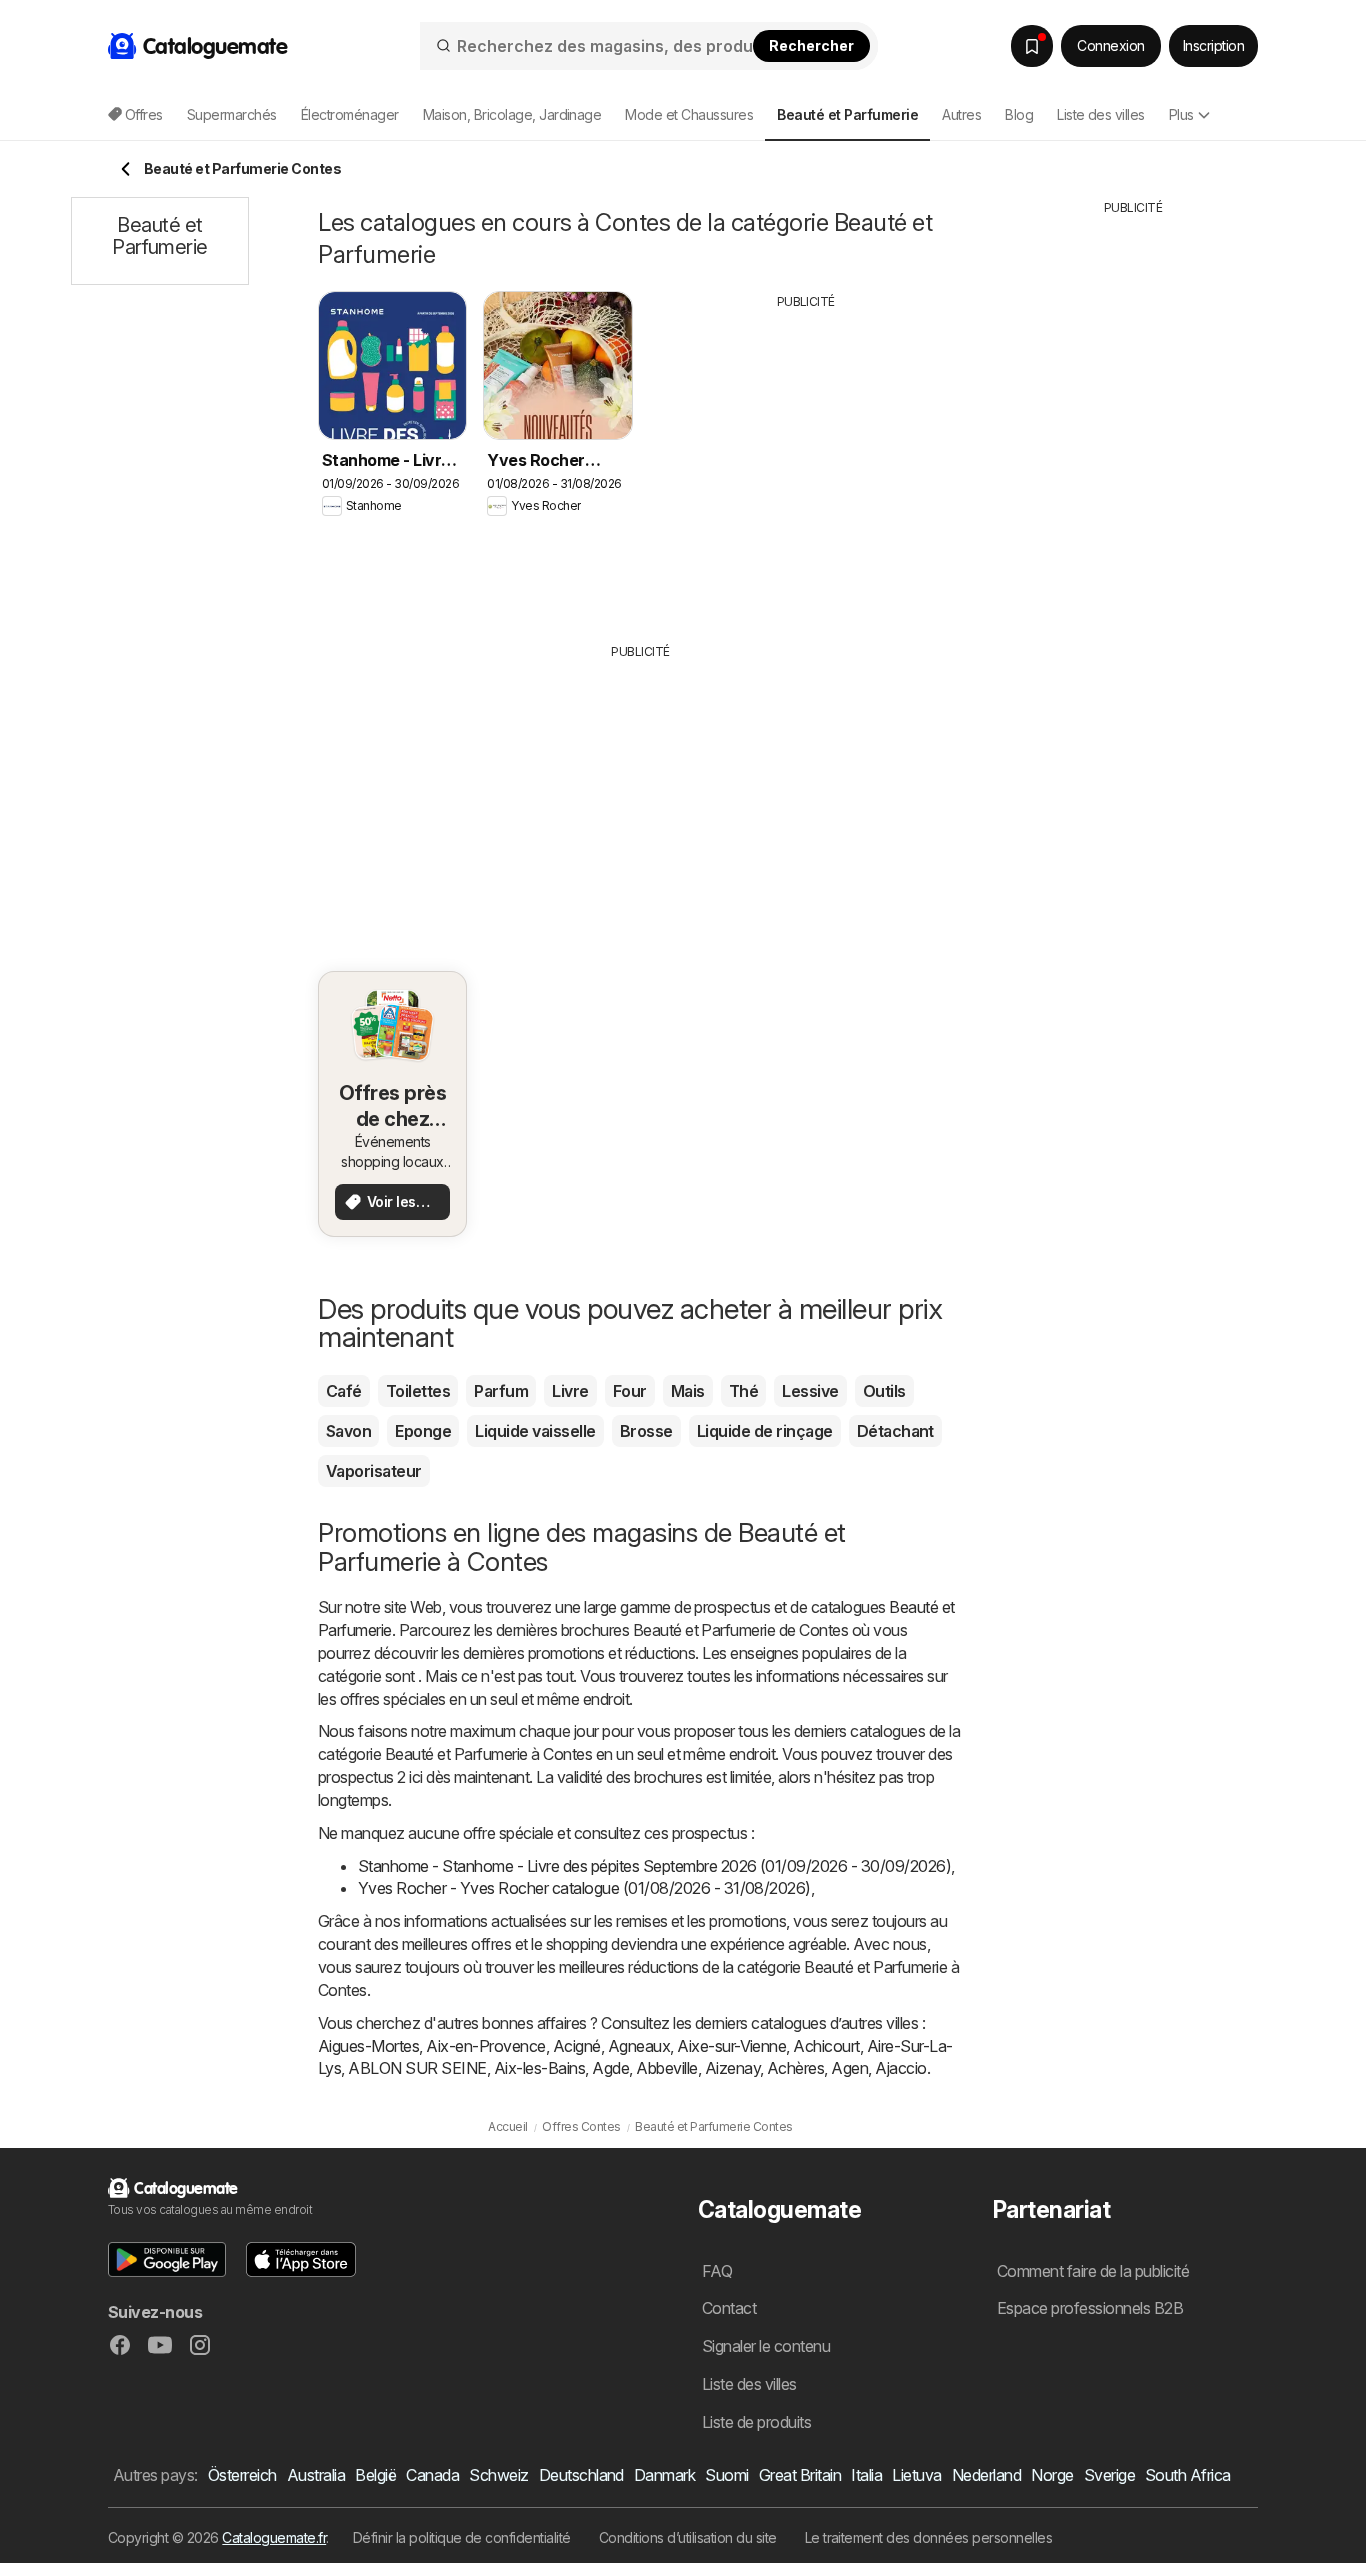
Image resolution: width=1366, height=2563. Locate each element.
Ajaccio (900, 2068)
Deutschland (581, 2475)
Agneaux (639, 2046)
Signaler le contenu (766, 2346)
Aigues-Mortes (368, 2046)
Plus (1181, 114)
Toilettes (418, 1391)
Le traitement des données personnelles (929, 2537)
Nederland (986, 2475)
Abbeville (666, 2068)
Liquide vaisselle (535, 1431)
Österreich (242, 2475)
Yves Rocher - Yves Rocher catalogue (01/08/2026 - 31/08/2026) (584, 1888)
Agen (849, 2068)
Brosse (646, 1431)
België (375, 2475)
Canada (432, 2475)
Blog (1019, 114)
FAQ (717, 2271)
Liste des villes (1101, 114)
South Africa (1188, 2475)
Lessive (810, 1391)
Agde (610, 2068)
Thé (743, 1391)
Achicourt (826, 2046)
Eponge (423, 1431)
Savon (348, 1431)
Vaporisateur (374, 1471)
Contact (729, 2308)
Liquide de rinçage (765, 1431)
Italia (866, 2475)
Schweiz (498, 2475)
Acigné (577, 2046)
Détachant (895, 1431)
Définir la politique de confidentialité (462, 2537)
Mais (688, 1391)
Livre (570, 1391)
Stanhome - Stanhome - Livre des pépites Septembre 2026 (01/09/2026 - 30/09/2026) (654, 1866)
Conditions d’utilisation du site (688, 2537)
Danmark (664, 2475)
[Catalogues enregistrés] (1032, 46)
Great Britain (800, 2475)
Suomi (726, 2475)
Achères (795, 2068)
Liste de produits (756, 2422)
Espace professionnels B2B (1090, 2308)
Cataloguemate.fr (274, 2537)
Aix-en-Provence (485, 2046)
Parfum (501, 1391)
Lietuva (916, 2475)
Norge (1052, 2475)
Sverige (1109, 2475)
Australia (316, 2475)
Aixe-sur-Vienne (731, 2046)
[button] (167, 2259)
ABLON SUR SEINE (417, 2068)
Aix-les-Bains (539, 2068)
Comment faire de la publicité (1093, 2271)
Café (344, 1391)
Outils (884, 1391)
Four (630, 1391)
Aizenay (732, 2068)
